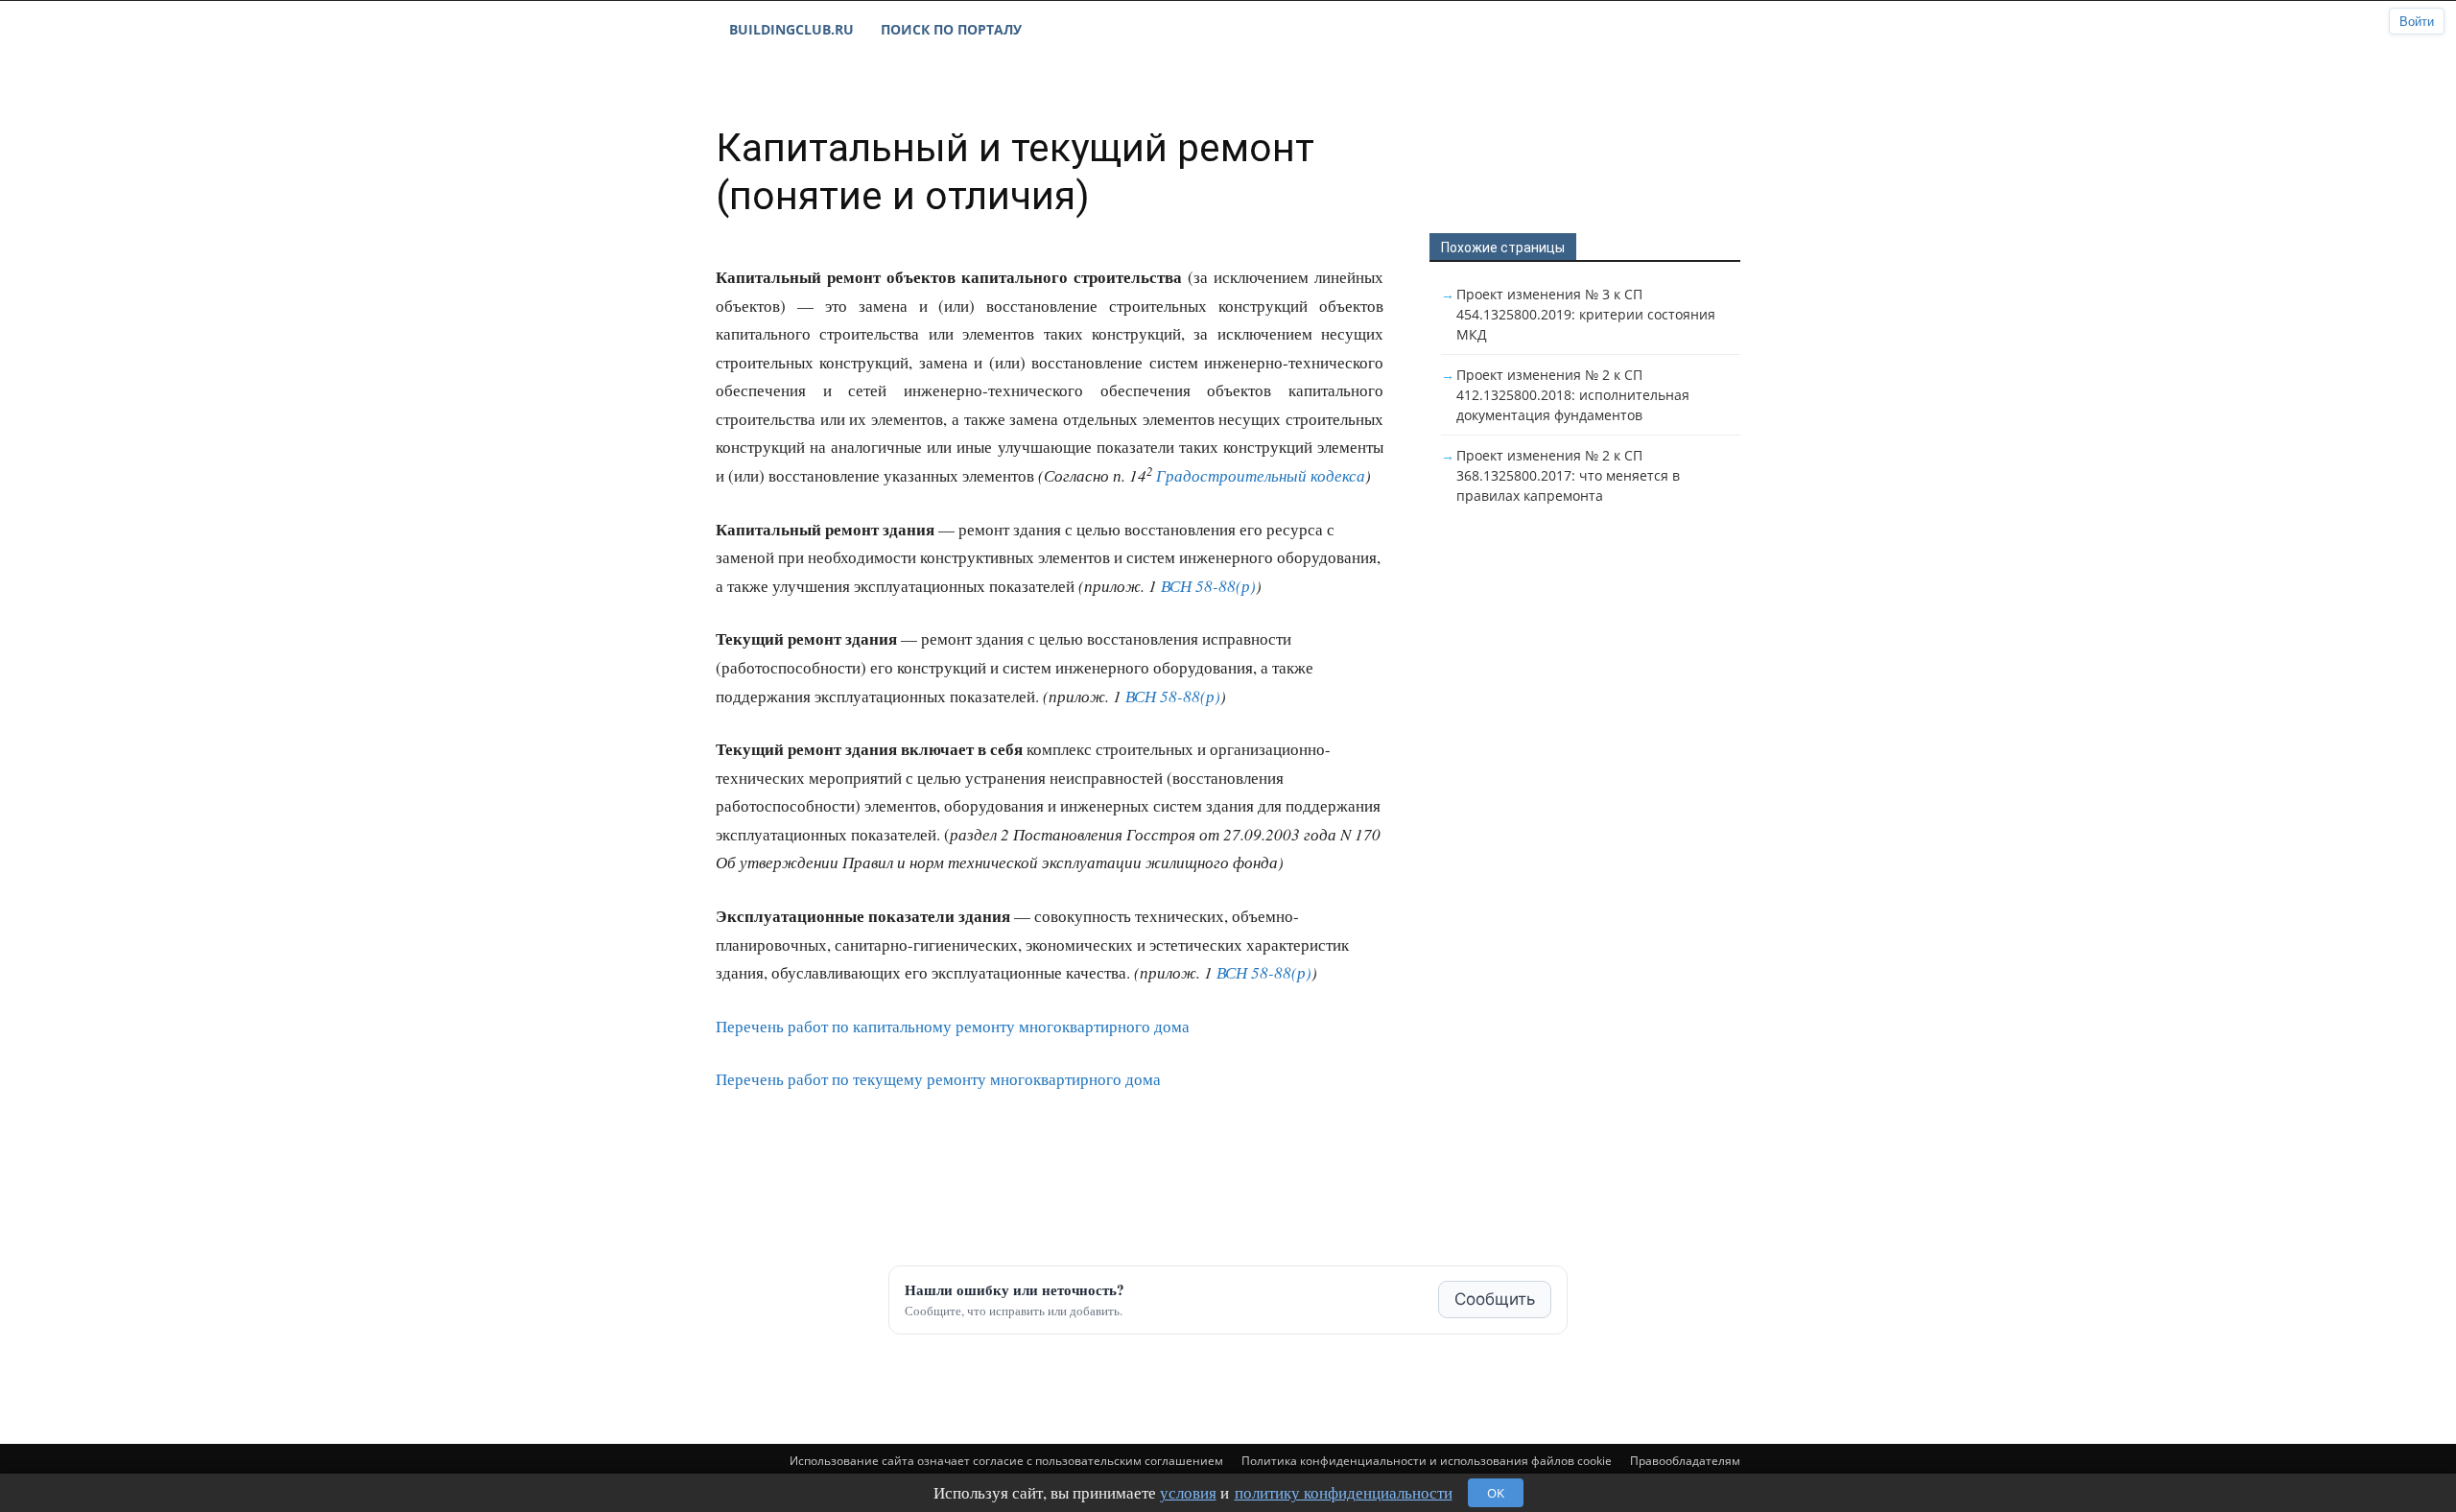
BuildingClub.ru (791, 29)
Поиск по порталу (951, 29)
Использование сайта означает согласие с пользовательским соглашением (1006, 1461)
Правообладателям (1685, 1461)
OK (1496, 1493)
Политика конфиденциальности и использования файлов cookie (1427, 1461)
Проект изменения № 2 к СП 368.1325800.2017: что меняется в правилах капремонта (1568, 475)
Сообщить (1495, 1299)
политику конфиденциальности (1344, 1492)
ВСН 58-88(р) (1208, 586)
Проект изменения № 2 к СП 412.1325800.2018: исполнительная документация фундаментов (1573, 395)
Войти (2417, 22)
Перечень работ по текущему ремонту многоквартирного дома (938, 1079)
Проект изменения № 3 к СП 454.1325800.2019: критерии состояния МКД (1586, 314)
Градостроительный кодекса (1261, 475)
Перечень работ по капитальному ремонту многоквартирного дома (953, 1026)
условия (1188, 1492)
